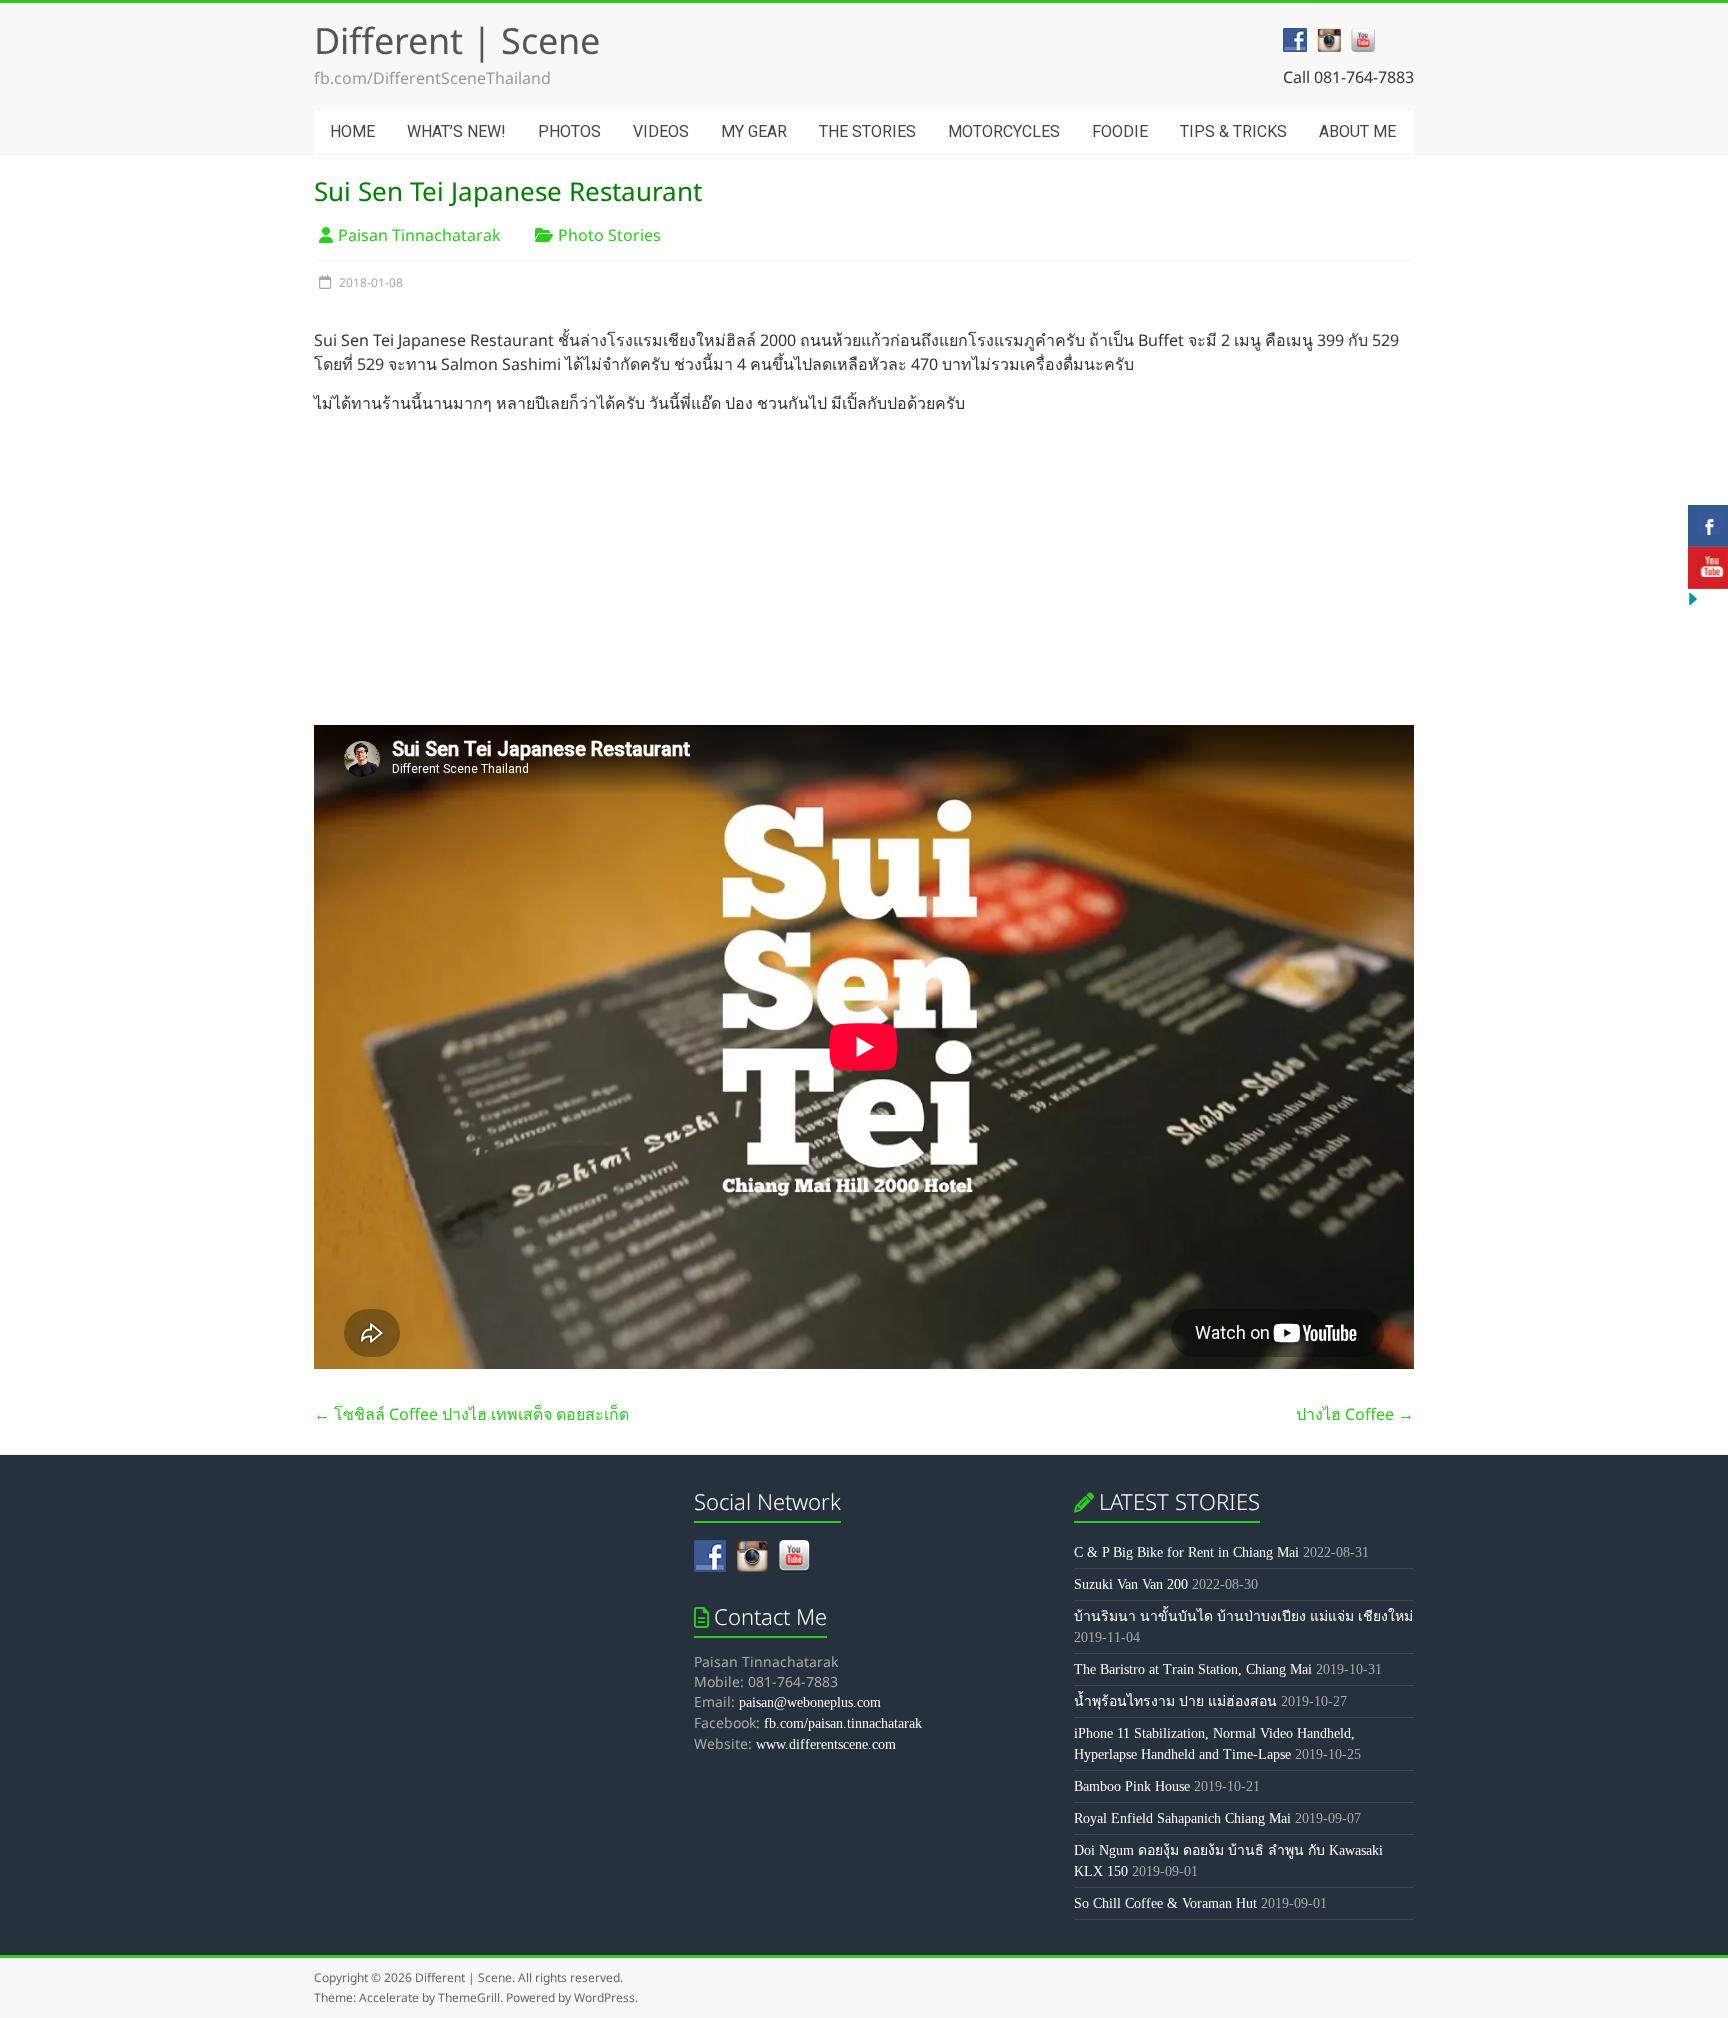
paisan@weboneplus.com (810, 1702)
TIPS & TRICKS (1233, 131)
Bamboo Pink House (1132, 1786)
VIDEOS (661, 131)
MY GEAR (754, 131)
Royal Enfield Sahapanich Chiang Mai (1182, 1818)
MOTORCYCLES (1004, 131)
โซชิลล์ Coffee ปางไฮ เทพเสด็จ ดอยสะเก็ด (471, 1414)
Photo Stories (609, 235)
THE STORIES (867, 131)
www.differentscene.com (826, 1744)
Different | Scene (457, 40)
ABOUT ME (1357, 131)
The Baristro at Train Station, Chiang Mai (1193, 1669)
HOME (352, 131)
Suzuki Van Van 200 (1131, 1584)
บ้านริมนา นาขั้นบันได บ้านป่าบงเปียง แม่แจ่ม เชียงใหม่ (1243, 1616)
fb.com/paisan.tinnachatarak (843, 1723)
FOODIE (1120, 131)
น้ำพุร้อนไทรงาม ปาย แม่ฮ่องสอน (1175, 1701)
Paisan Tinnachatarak (419, 235)
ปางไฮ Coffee (1355, 1414)
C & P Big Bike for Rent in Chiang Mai (1186, 1552)
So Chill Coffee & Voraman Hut (1165, 1903)
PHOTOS (569, 131)
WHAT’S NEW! (456, 131)
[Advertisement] (864, 570)
